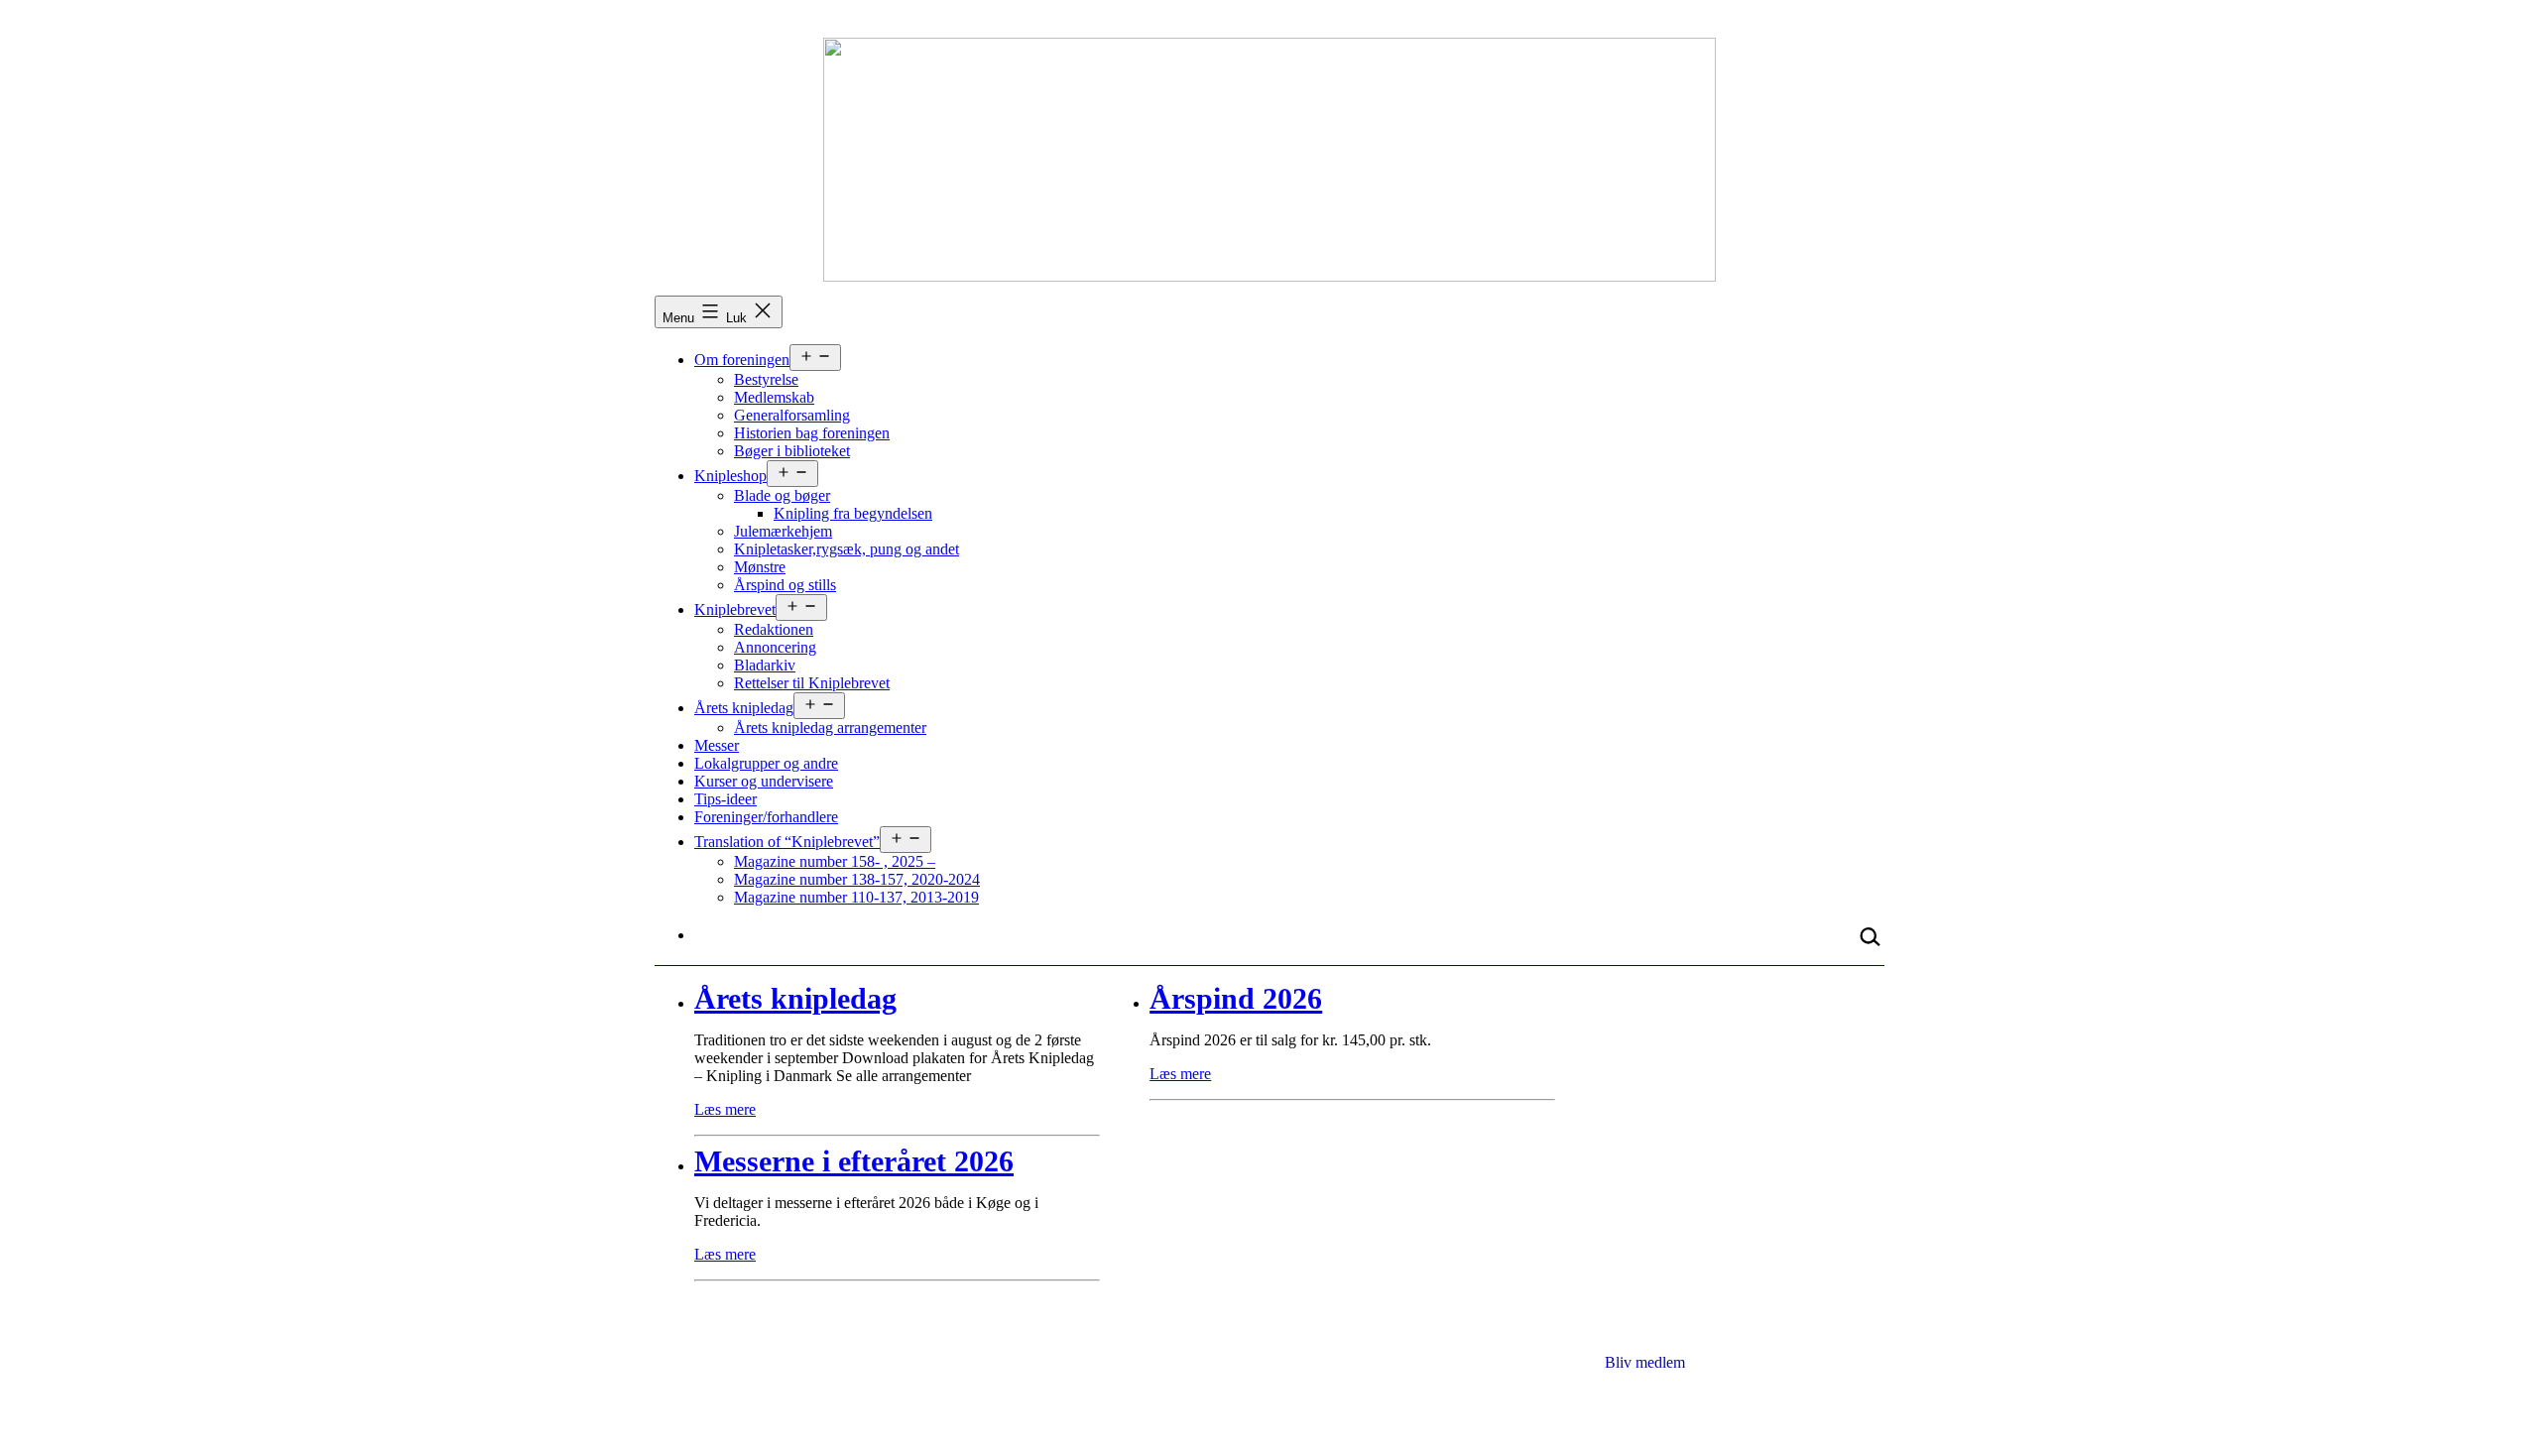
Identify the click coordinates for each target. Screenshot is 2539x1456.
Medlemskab (774, 397)
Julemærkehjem (783, 531)
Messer (717, 745)
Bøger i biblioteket (792, 451)
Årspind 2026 (1236, 998)
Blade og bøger (782, 495)
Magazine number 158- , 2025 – (835, 861)
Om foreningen (742, 360)
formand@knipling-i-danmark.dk (1757, 1403)
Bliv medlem (1645, 1362)
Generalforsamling (792, 415)
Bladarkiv (765, 665)
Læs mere (725, 1109)
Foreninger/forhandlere (766, 817)
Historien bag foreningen (812, 433)
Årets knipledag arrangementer (830, 728)
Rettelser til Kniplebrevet (812, 683)
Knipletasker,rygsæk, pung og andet (846, 549)
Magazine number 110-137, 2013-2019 (856, 897)
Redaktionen (774, 629)
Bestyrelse (766, 379)
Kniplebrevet (735, 609)
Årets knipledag (744, 708)
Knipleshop (730, 476)
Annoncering (775, 647)
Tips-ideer (725, 799)
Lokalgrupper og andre (766, 763)
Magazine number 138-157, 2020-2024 (857, 879)
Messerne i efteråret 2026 (854, 1161)
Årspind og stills (785, 585)
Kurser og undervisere (764, 781)
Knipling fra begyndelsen (853, 513)
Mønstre (760, 567)
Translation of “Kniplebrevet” (787, 842)
